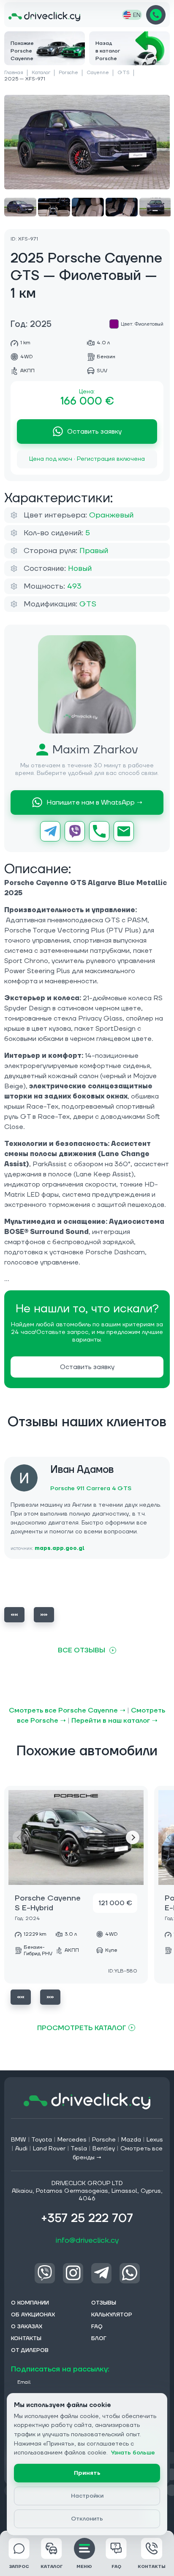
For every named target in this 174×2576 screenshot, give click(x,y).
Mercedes (72, 2140)
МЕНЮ (84, 2566)
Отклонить (87, 2519)
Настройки (87, 2496)
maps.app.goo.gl (60, 1548)
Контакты (152, 2566)
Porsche (68, 73)
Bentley (104, 2149)
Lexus (155, 2140)
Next (44, 1615)
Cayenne (98, 73)
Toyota (42, 2140)
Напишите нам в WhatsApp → (94, 802)
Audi (21, 2149)
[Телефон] (99, 831)
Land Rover (49, 2149)
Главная (14, 73)
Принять (87, 2473)
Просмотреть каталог (82, 2028)
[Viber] (75, 831)
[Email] (124, 831)
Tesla (79, 2149)
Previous (14, 1615)
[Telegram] (50, 831)
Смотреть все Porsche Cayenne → (67, 1710)
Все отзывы (82, 1650)
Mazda (131, 2140)
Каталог (41, 73)
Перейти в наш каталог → (114, 1721)
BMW (19, 2140)
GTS (124, 73)
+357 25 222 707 (156, 15)
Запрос (19, 2566)
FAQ (116, 2566)
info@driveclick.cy (87, 2240)
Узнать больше (133, 2453)
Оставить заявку (94, 432)
